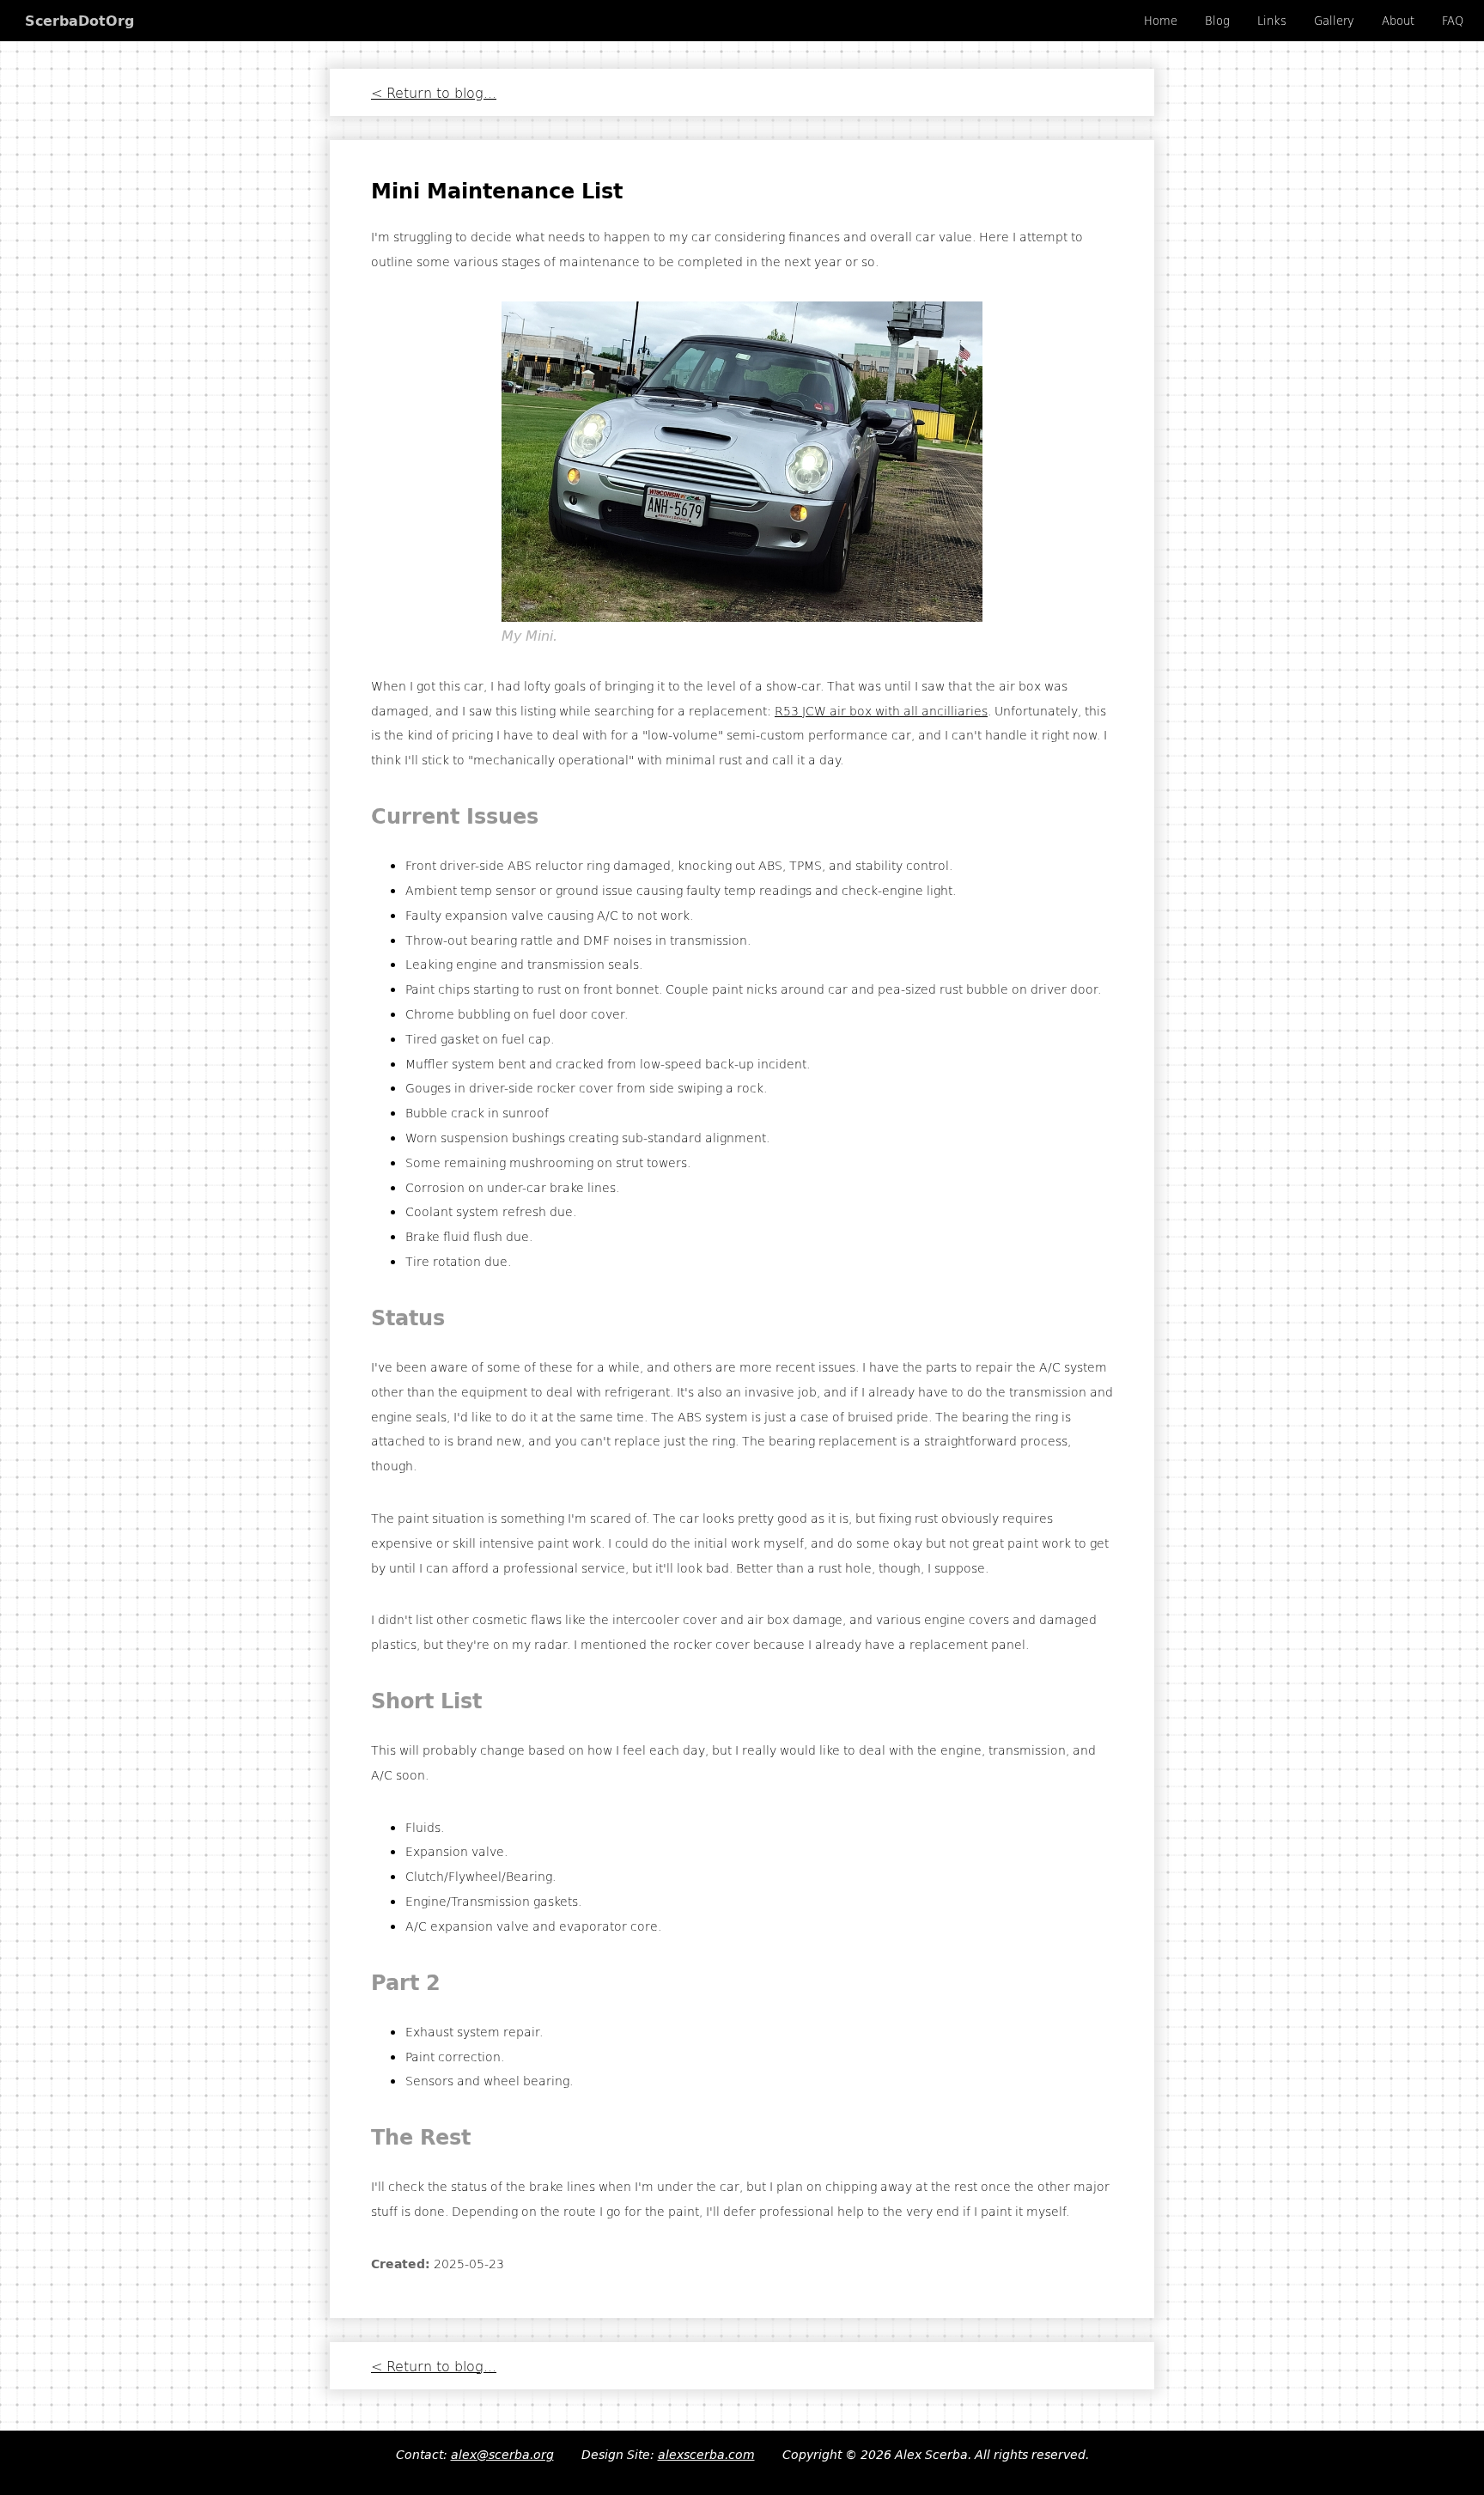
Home (1161, 21)
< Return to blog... (434, 92)
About (1398, 21)
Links (1272, 21)
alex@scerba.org (502, 2455)
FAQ (1453, 21)
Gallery (1334, 21)
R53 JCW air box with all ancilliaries (881, 710)
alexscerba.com (706, 2455)
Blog (1217, 21)
